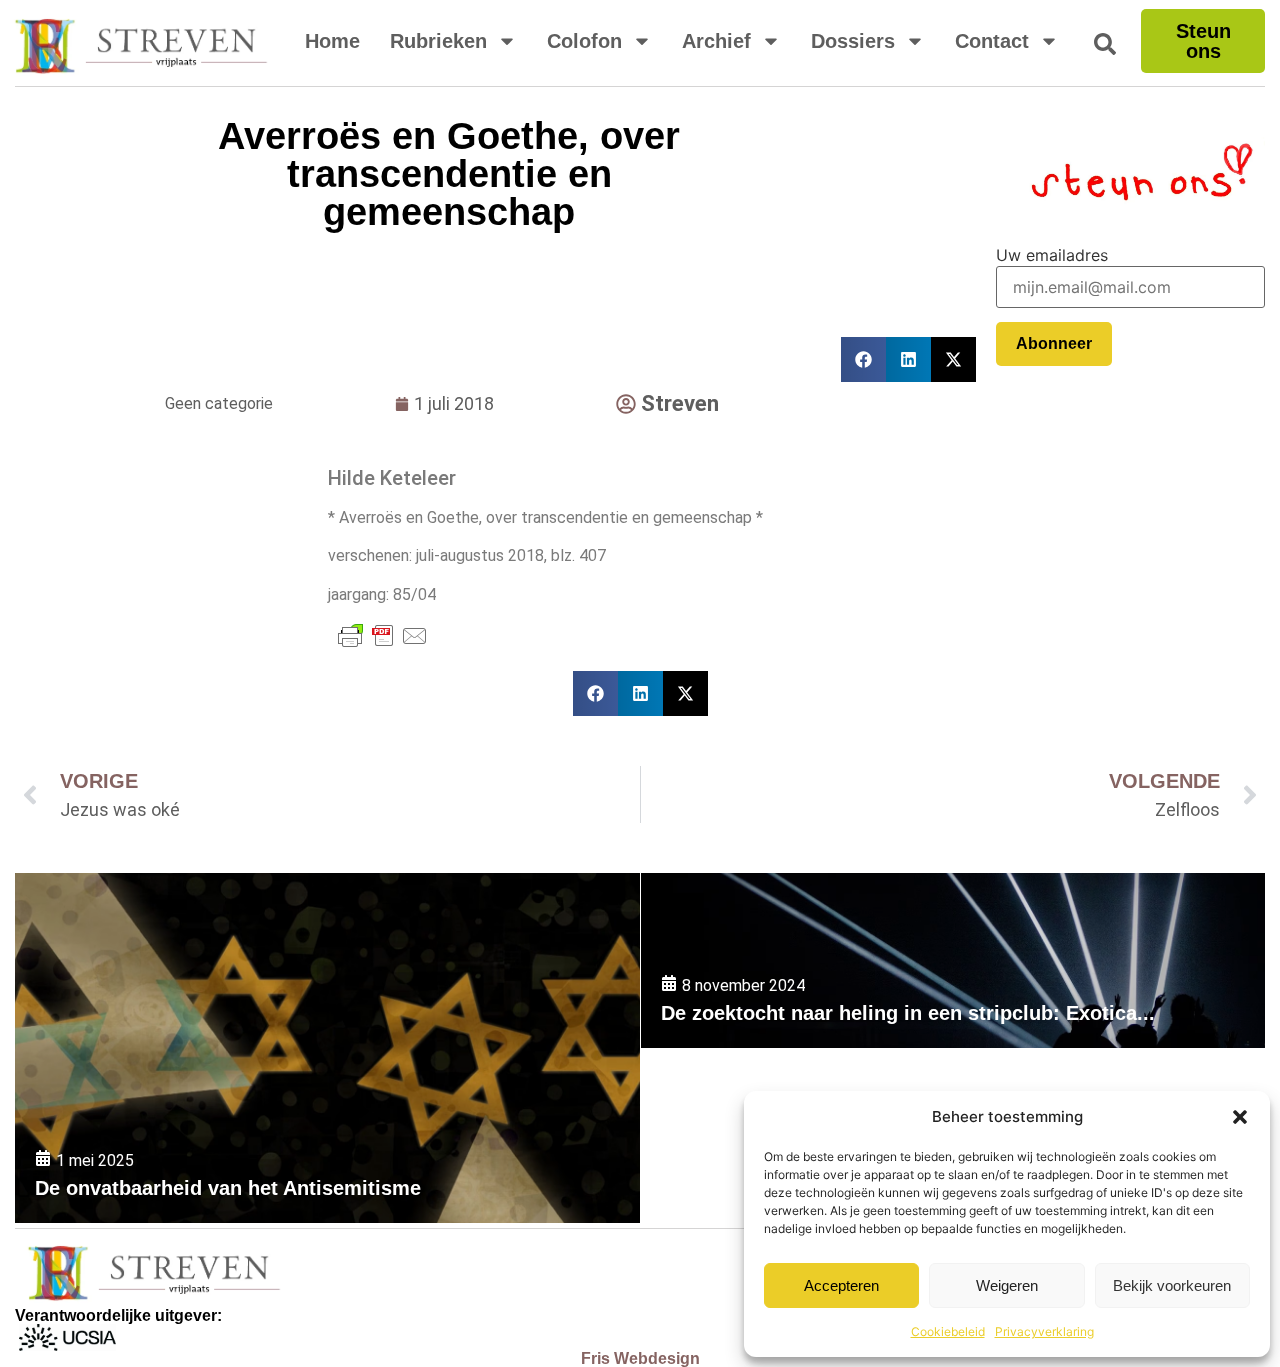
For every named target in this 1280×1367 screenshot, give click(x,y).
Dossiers (853, 41)
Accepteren (841, 1285)
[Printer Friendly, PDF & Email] (383, 636)
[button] (1240, 1117)
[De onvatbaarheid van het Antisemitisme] (327, 1048)
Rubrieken (438, 41)
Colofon (584, 41)
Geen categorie (219, 403)
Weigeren (1007, 1285)
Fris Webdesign (640, 1358)
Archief (716, 41)
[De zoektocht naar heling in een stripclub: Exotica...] (953, 960)
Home (332, 41)
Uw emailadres (1052, 255)
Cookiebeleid (948, 1331)
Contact (992, 41)
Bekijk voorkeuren (1172, 1285)
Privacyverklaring (1044, 1331)
